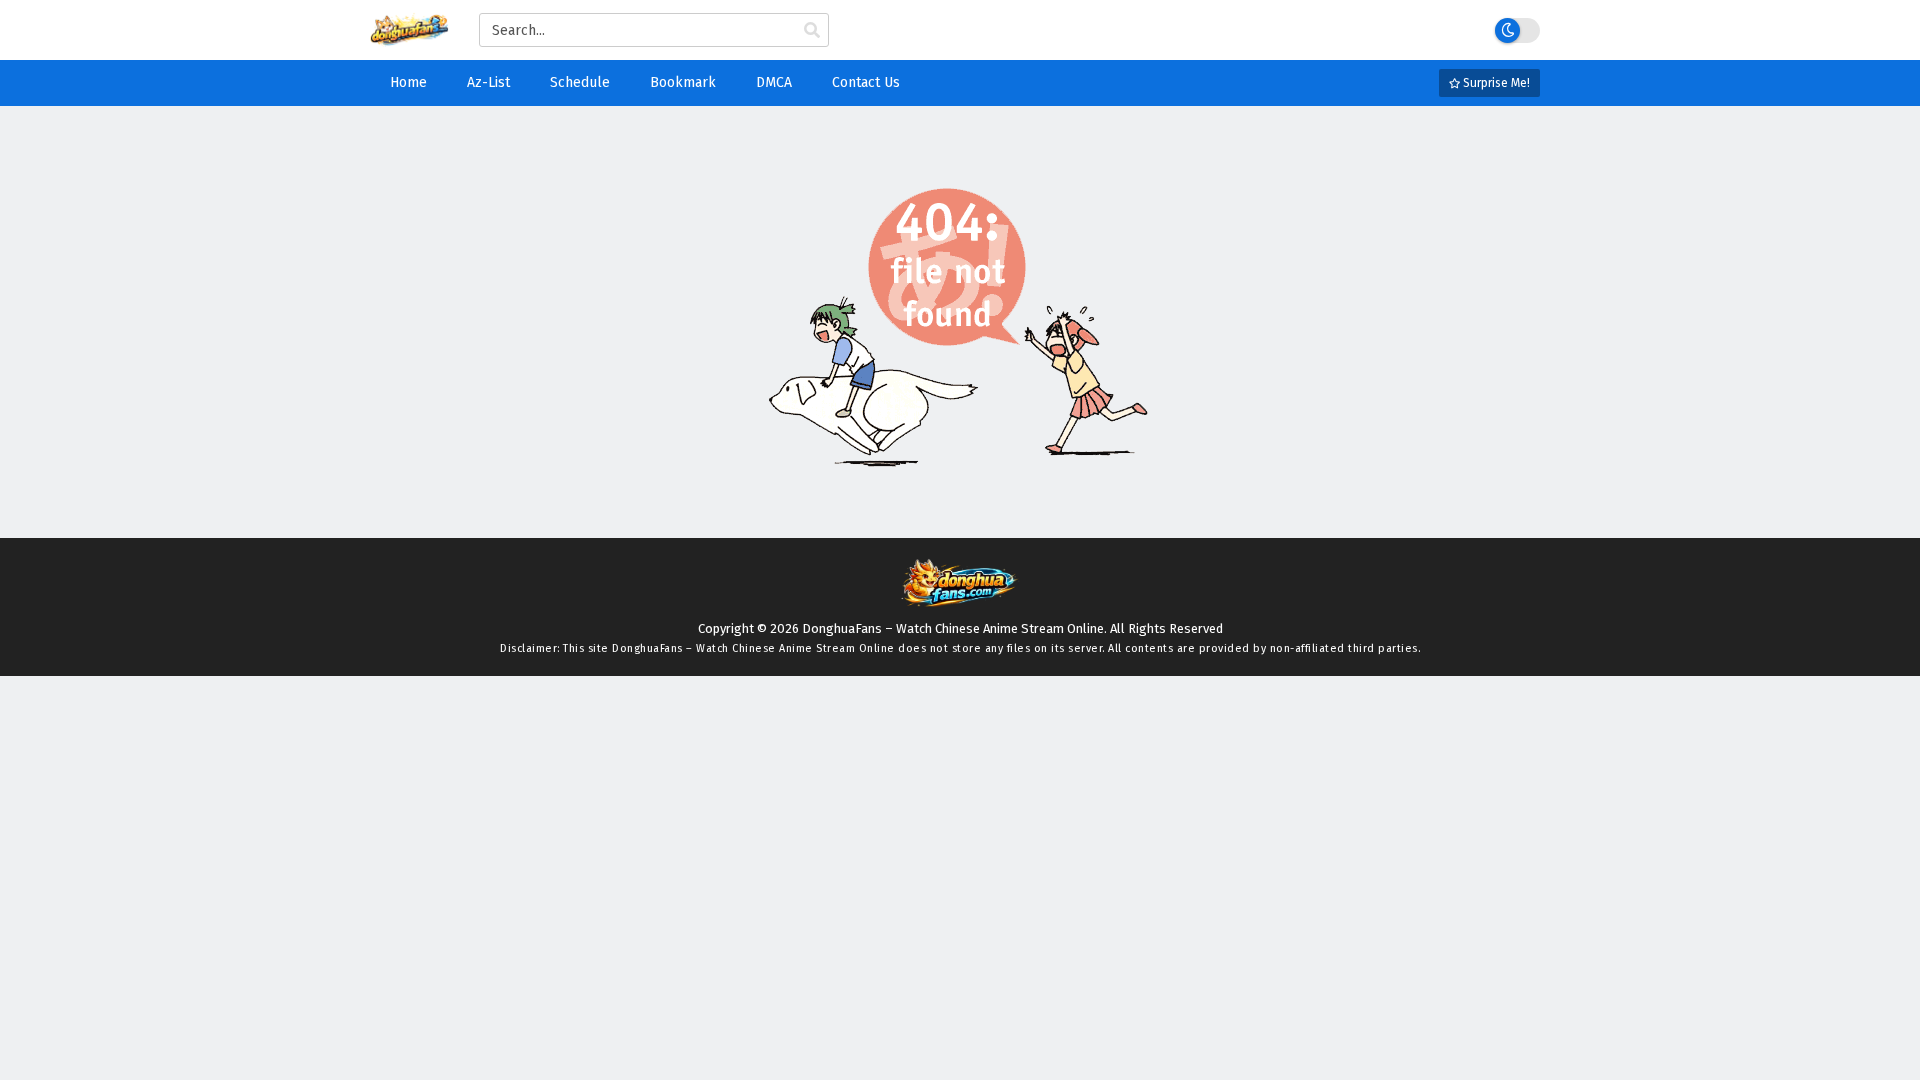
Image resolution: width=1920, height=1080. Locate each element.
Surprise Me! (1495, 83)
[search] (812, 31)
